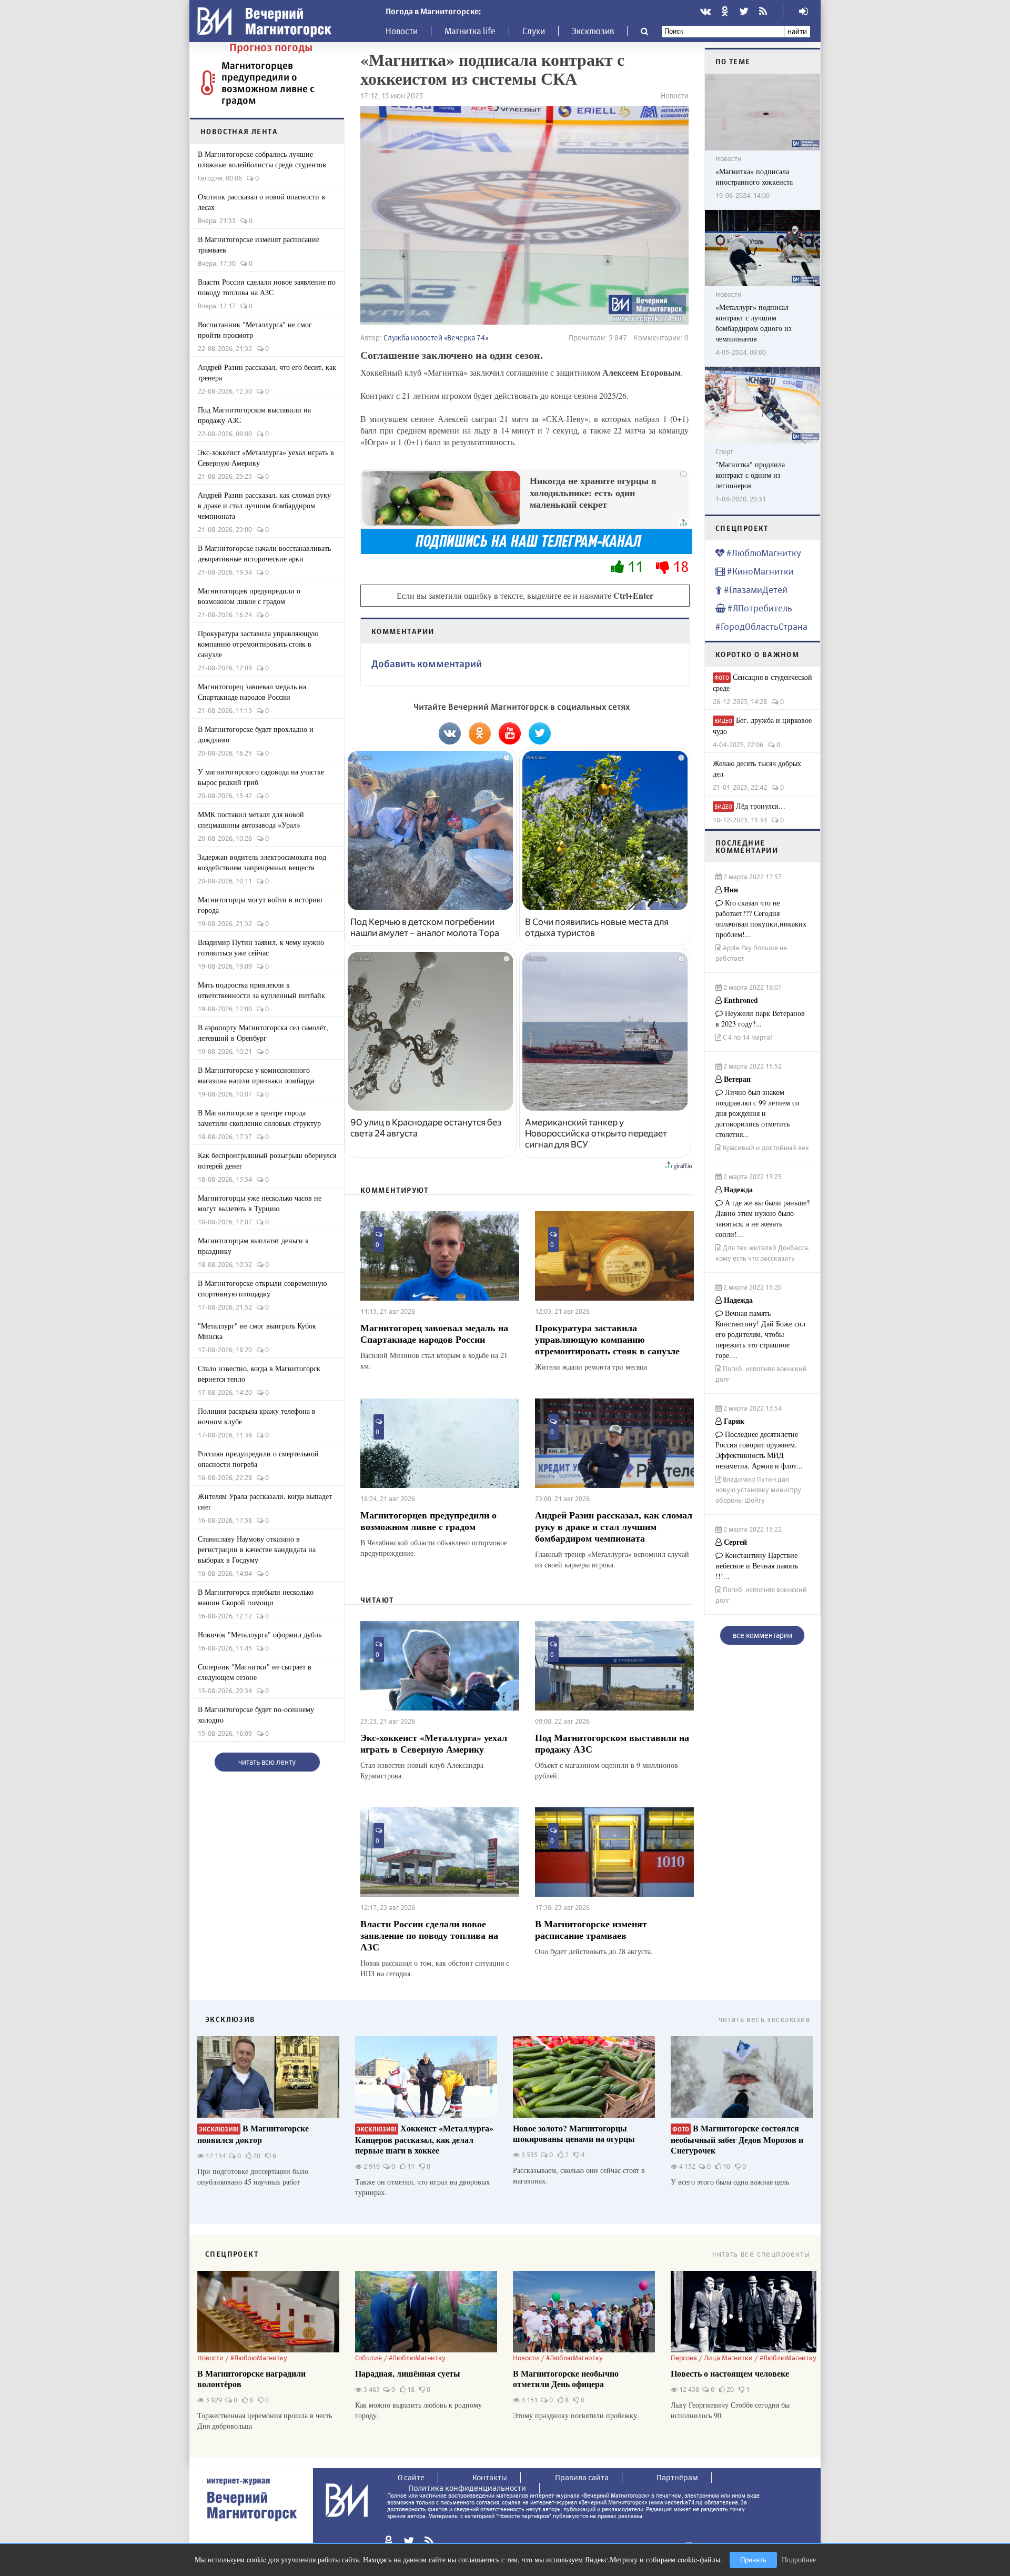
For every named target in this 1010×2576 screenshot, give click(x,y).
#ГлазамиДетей (755, 590)
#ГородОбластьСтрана (761, 626)
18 (679, 566)
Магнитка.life (470, 31)
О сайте (411, 2477)
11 (635, 566)
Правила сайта (582, 2477)
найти (797, 31)
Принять (753, 2560)
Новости (402, 31)
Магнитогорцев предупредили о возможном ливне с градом (268, 83)
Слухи (534, 31)
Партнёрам (677, 2477)
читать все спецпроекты (761, 2254)
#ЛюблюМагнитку (763, 553)
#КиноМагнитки (759, 571)
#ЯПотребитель (759, 608)
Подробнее (799, 2559)
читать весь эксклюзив (764, 2019)
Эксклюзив (593, 31)
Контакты (490, 2477)
